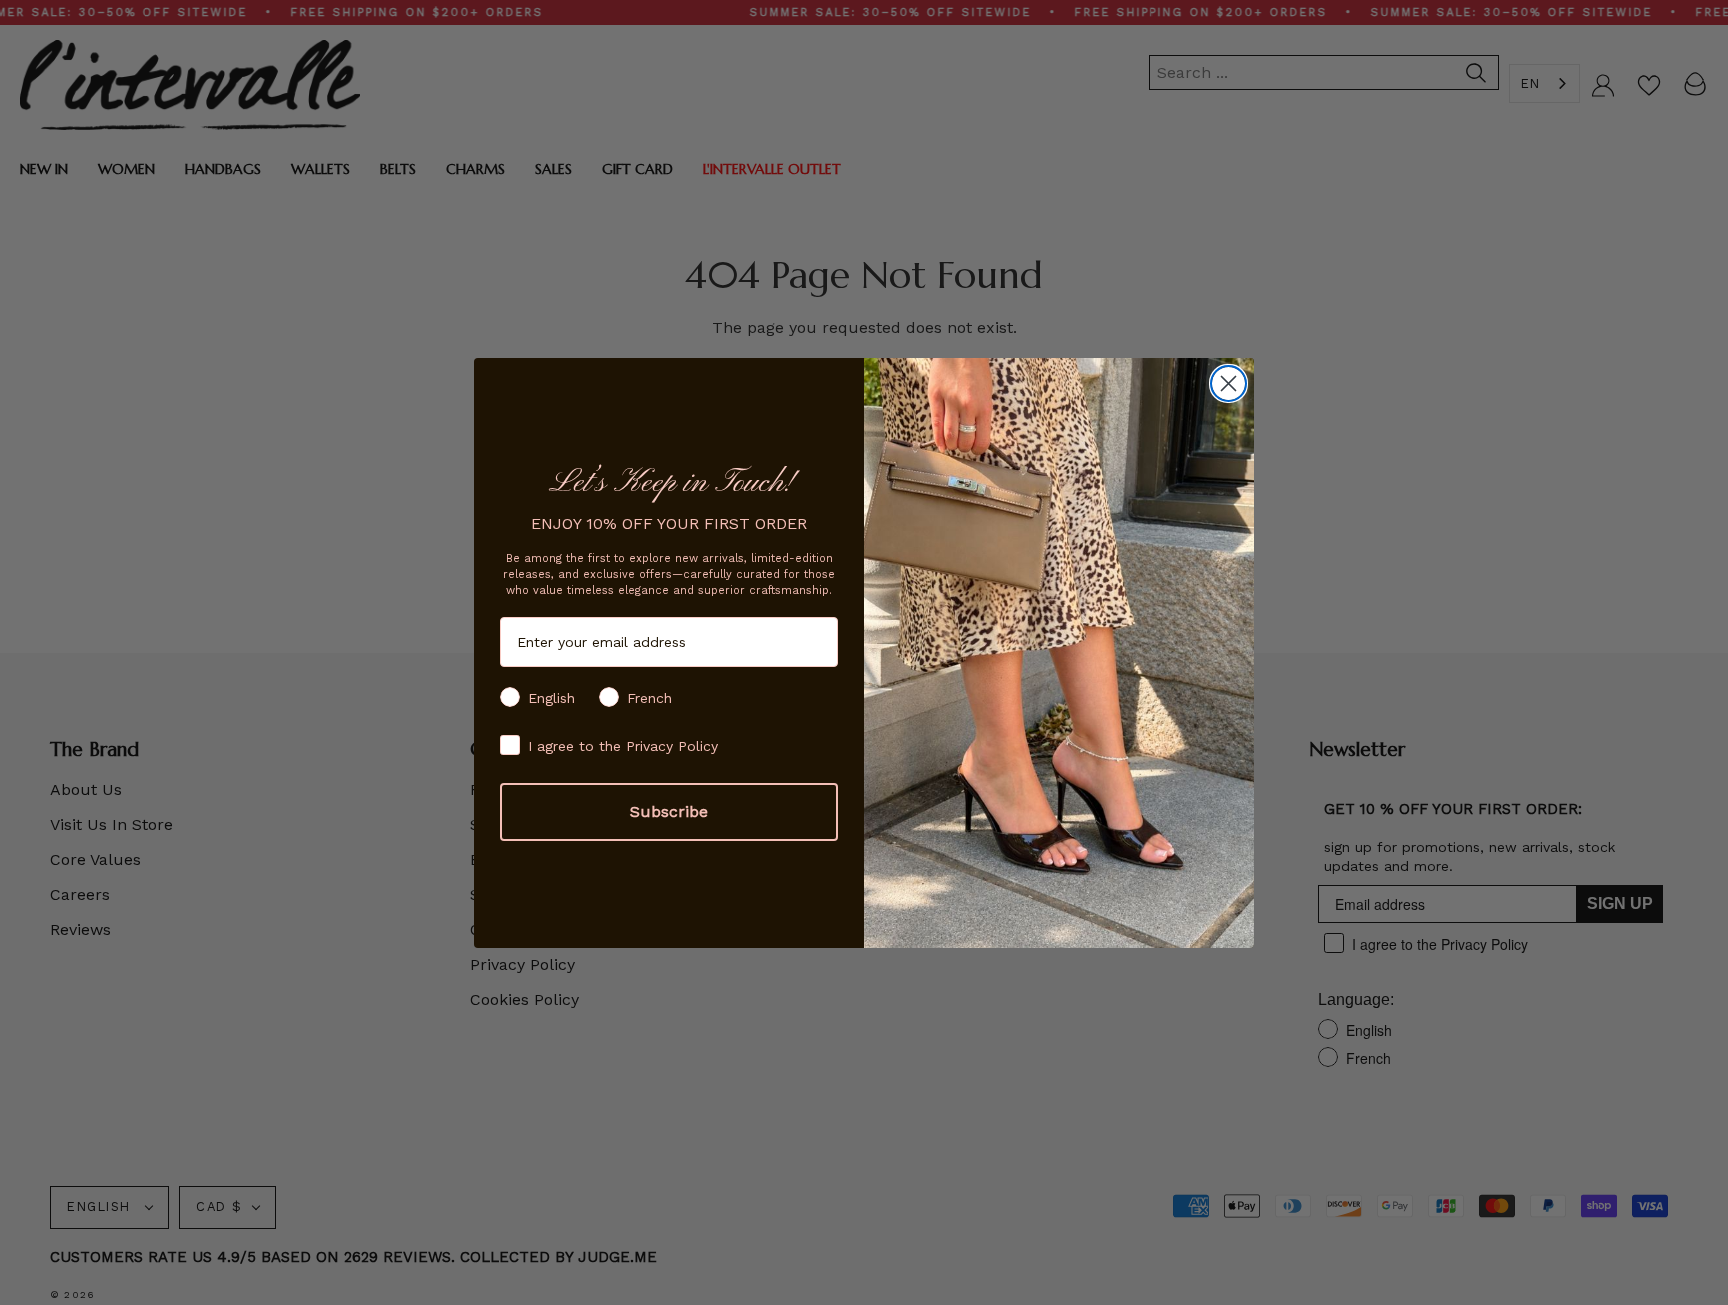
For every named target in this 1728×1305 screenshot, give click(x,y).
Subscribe (669, 811)
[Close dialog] (1228, 383)
